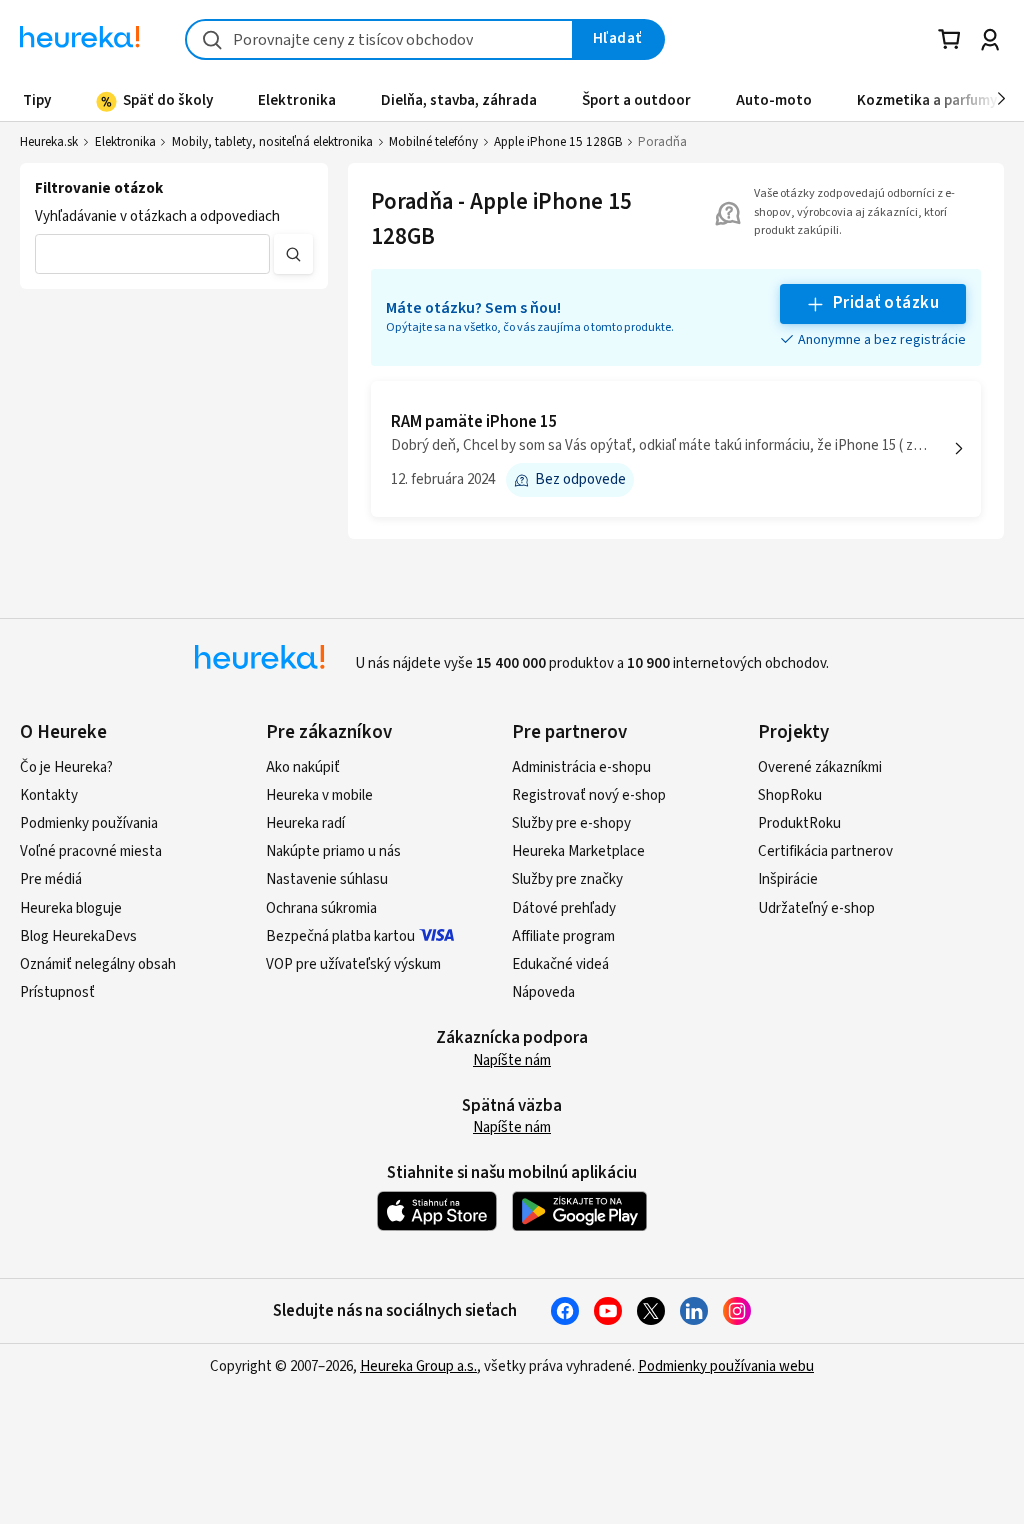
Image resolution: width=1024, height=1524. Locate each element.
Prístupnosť (57, 992)
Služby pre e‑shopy (571, 823)
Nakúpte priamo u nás (333, 851)
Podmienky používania (89, 823)
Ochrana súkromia (321, 908)
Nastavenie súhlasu (327, 879)
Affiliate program (563, 936)
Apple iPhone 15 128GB (558, 142)
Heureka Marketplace (578, 851)
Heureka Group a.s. (418, 1366)
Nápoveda (543, 992)
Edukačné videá (560, 964)
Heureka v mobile (319, 795)
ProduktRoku (799, 823)
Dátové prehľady (564, 908)
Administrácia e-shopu (581, 767)
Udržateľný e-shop (816, 908)
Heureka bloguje (71, 908)
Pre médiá (51, 879)
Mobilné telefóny (433, 142)
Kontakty (49, 795)
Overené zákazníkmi (820, 767)
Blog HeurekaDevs (78, 936)
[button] (152, 254)
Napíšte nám (512, 1060)
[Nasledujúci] (1001, 100)
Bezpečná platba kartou (340, 936)
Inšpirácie (788, 879)
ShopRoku (790, 795)
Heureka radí (305, 823)
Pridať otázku (886, 303)
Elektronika (125, 142)
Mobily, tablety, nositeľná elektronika (272, 142)
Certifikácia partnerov (825, 851)
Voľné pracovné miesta (91, 851)
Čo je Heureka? (66, 767)
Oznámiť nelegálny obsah (98, 964)
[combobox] (379, 39)
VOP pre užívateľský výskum (353, 964)
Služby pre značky (567, 879)
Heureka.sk (49, 142)
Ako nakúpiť (303, 767)
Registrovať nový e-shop (589, 795)
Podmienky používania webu (726, 1366)
